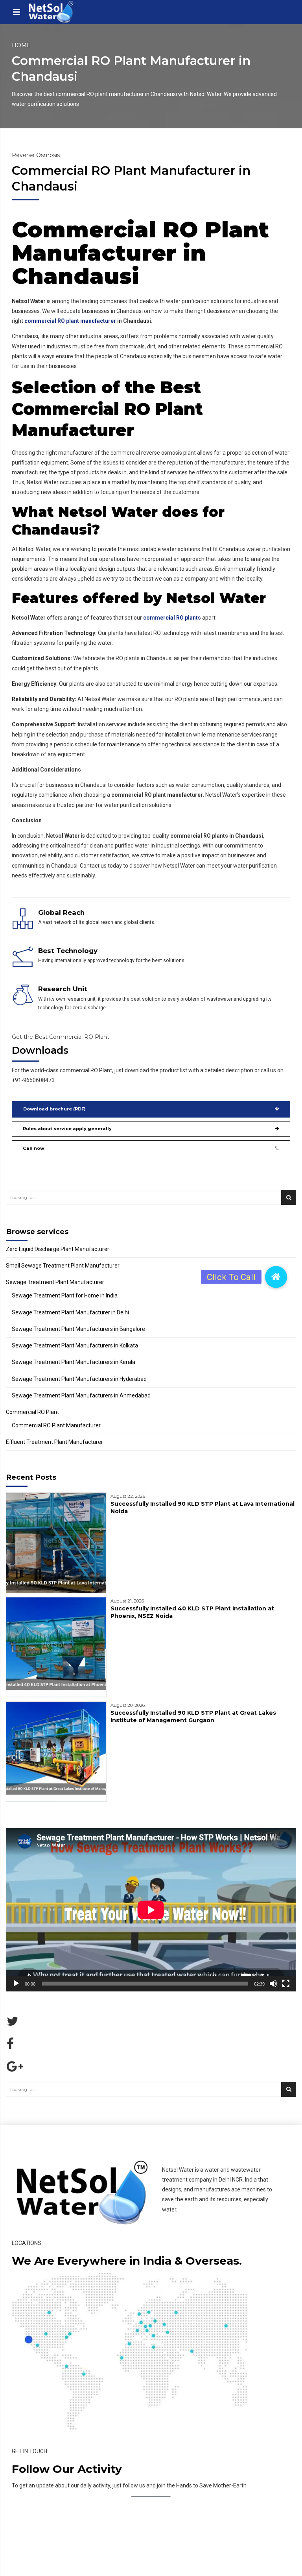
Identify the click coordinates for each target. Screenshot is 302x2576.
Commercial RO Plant (32, 1412)
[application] (151, 1910)
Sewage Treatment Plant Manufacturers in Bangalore (78, 1329)
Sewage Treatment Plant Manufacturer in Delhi (70, 1312)
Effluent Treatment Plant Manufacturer (54, 1442)
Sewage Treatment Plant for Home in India (65, 1295)
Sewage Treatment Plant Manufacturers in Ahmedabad (81, 1395)
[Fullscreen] (286, 1984)
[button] (276, 1277)
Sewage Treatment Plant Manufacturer (55, 1282)
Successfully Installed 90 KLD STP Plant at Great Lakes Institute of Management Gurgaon (193, 1716)
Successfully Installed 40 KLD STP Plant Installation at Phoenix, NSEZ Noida (192, 1612)
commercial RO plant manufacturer (70, 321)
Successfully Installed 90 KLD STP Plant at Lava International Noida (203, 1507)
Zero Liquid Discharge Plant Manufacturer (58, 1249)
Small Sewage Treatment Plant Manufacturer (63, 1266)
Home (21, 45)
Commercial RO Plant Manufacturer (56, 1425)
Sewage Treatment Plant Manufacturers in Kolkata (75, 1345)
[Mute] (273, 1984)
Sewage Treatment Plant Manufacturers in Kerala (74, 1362)
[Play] (16, 1984)
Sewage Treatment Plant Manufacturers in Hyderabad (79, 1379)
